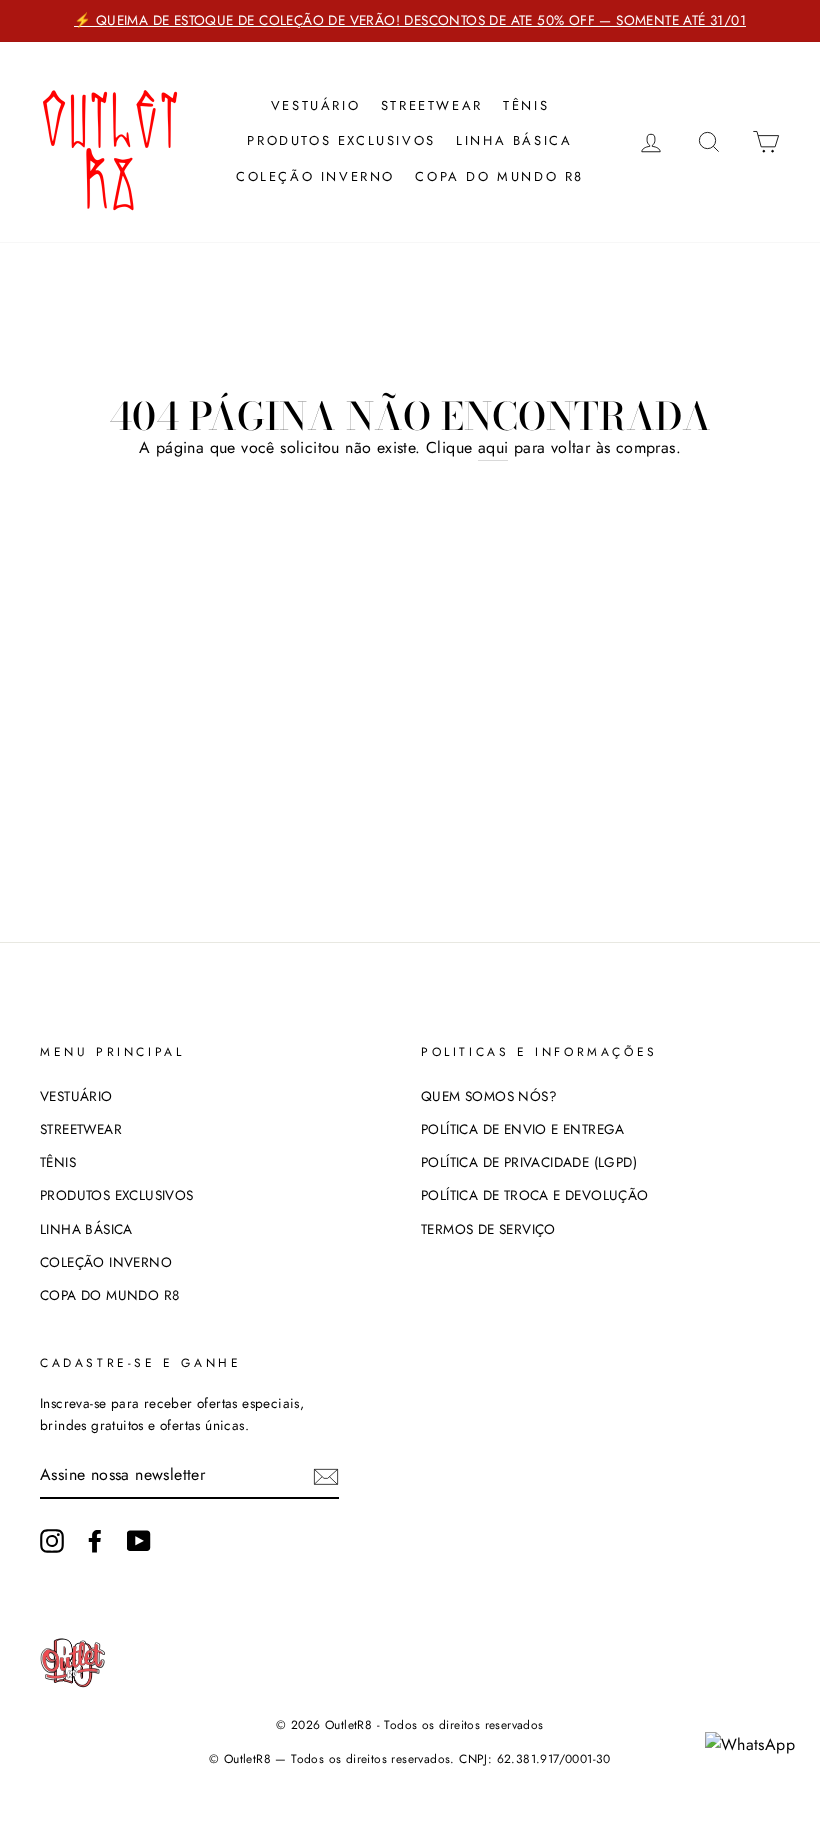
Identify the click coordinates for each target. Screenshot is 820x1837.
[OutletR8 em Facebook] (95, 1541)
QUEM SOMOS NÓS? (489, 1096)
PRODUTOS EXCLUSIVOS (341, 140)
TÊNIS (526, 105)
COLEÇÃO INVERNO (315, 176)
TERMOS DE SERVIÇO (488, 1229)
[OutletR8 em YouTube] (139, 1541)
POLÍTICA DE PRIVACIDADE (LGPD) (529, 1162)
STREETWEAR (432, 105)
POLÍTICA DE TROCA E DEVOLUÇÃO (535, 1195)
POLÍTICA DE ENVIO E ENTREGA (523, 1129)
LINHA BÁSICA (514, 140)
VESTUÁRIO (315, 105)
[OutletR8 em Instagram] (52, 1541)
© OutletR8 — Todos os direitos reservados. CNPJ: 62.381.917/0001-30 (410, 1759)
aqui (493, 447)
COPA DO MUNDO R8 (499, 176)
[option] (410, 21)
